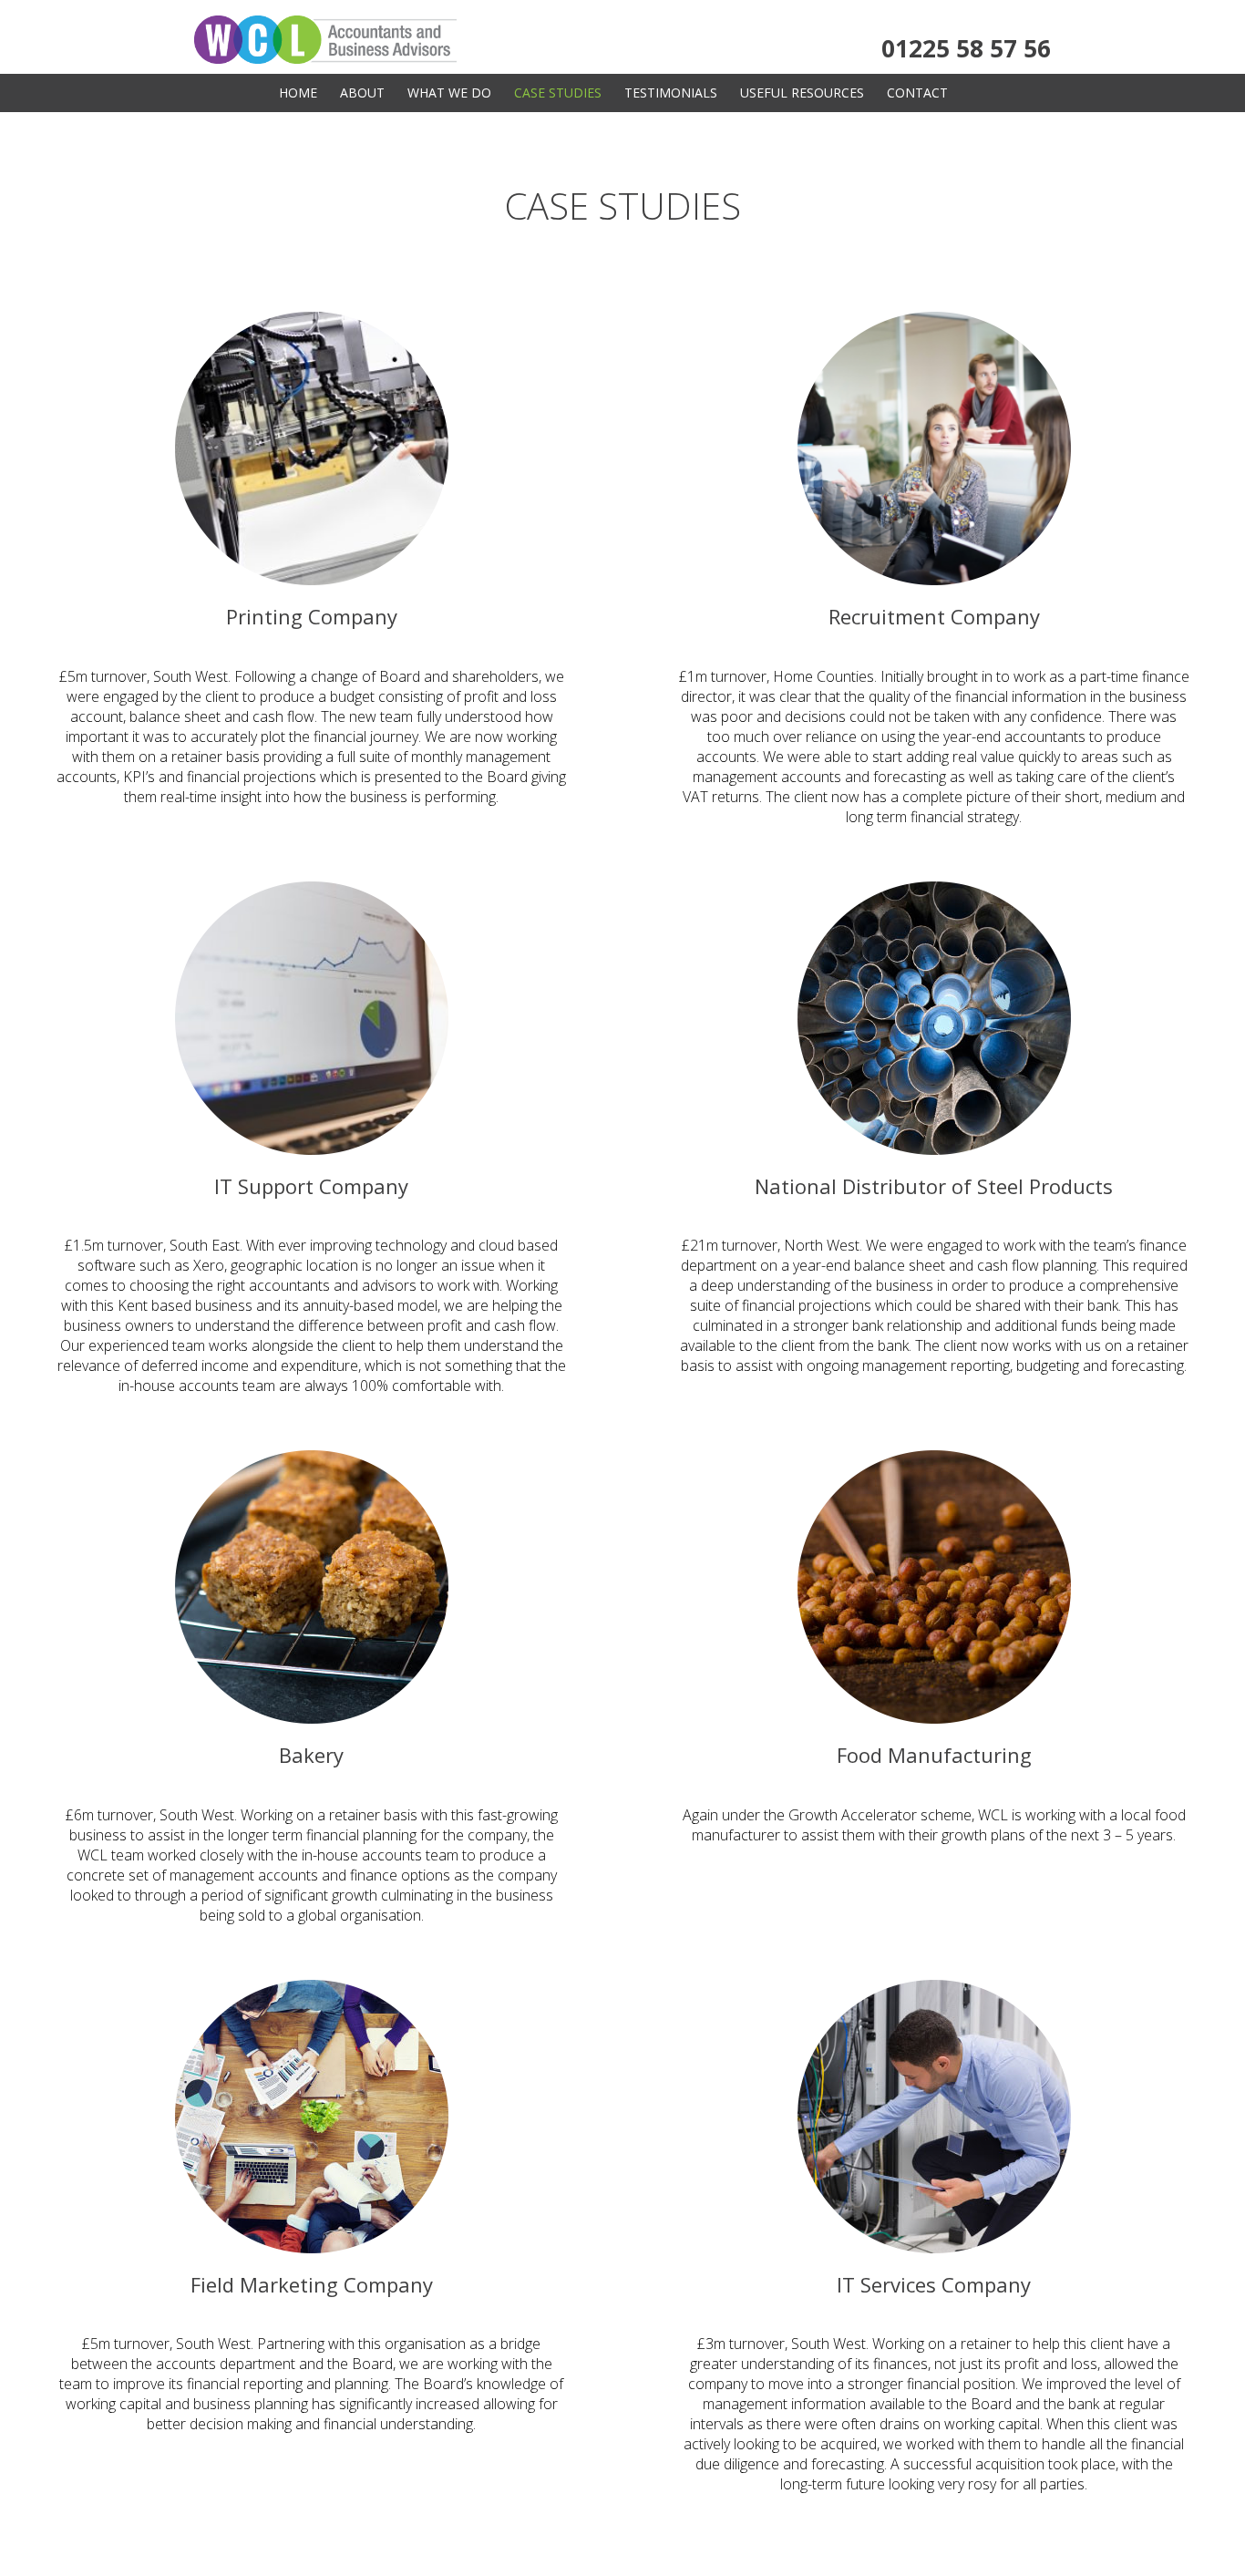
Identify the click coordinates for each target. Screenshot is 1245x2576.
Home (298, 93)
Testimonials (671, 93)
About (362, 93)
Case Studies (558, 93)
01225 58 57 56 (966, 48)
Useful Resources (802, 93)
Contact (917, 93)
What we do (449, 93)
